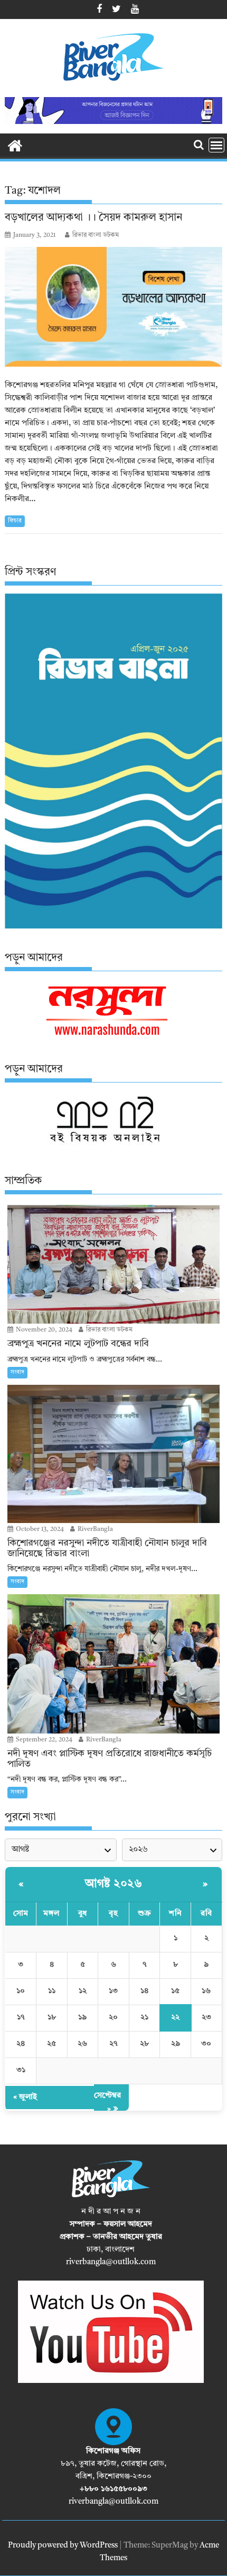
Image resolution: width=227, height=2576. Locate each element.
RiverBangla (94, 1529)
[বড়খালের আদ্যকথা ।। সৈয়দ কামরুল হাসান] (113, 307)
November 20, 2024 (43, 1330)
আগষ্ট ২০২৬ (113, 1884)
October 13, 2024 (39, 1529)
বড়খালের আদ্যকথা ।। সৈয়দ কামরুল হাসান (93, 218)
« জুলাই (25, 2097)
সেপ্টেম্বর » (107, 2103)
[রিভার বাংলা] (15, 145)
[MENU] (216, 145)
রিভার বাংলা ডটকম (96, 235)
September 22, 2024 (43, 1740)
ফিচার (15, 521)
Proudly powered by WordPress (63, 2546)
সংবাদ (17, 1372)
